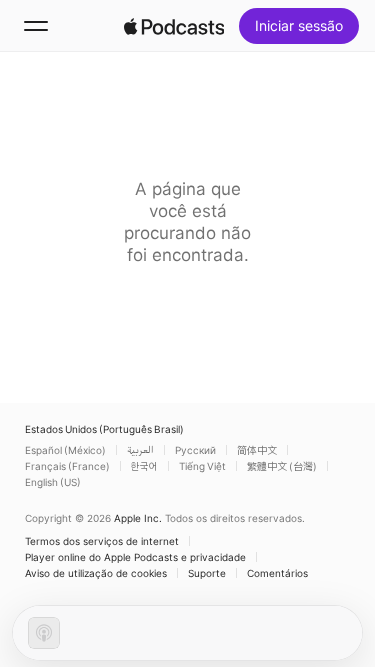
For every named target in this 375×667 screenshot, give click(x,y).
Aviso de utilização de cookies (96, 573)
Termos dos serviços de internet (102, 541)
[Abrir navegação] (36, 26)
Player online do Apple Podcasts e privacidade (135, 557)
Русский (195, 450)
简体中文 (257, 450)
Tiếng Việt (202, 466)
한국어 (144, 466)
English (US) (53, 482)
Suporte (207, 573)
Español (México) (65, 450)
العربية (140, 450)
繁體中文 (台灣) (282, 466)
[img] (174, 26)
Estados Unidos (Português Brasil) (104, 429)
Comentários (277, 573)
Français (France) (67, 466)
